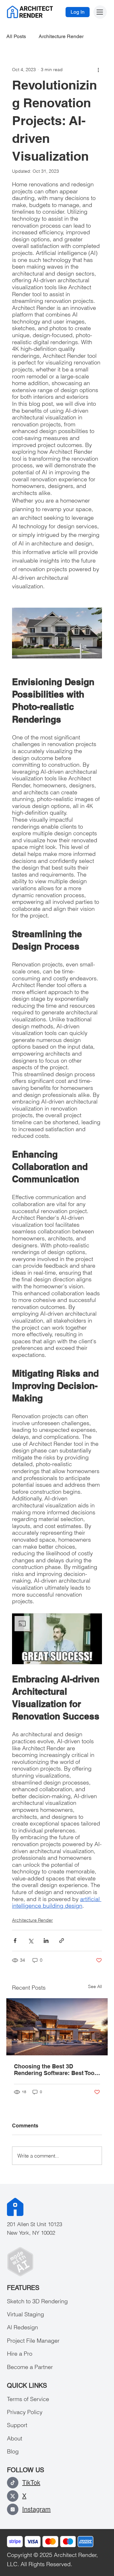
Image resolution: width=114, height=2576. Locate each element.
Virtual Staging (25, 2314)
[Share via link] (62, 1941)
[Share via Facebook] (15, 1941)
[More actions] (98, 70)
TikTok (31, 2483)
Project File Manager (33, 2341)
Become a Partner (30, 2367)
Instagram (36, 2509)
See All (95, 1986)
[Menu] (100, 12)
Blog (13, 2451)
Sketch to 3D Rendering (37, 2301)
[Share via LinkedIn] (46, 1941)
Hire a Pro (20, 2354)
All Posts (16, 36)
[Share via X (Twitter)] (31, 1941)
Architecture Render (61, 36)
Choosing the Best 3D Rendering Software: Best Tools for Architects (57, 2070)
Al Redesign (22, 2327)
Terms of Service (28, 2399)
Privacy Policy (25, 2412)
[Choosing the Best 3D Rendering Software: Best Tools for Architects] (57, 2027)
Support (17, 2425)
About (15, 2438)
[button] (57, 1639)
